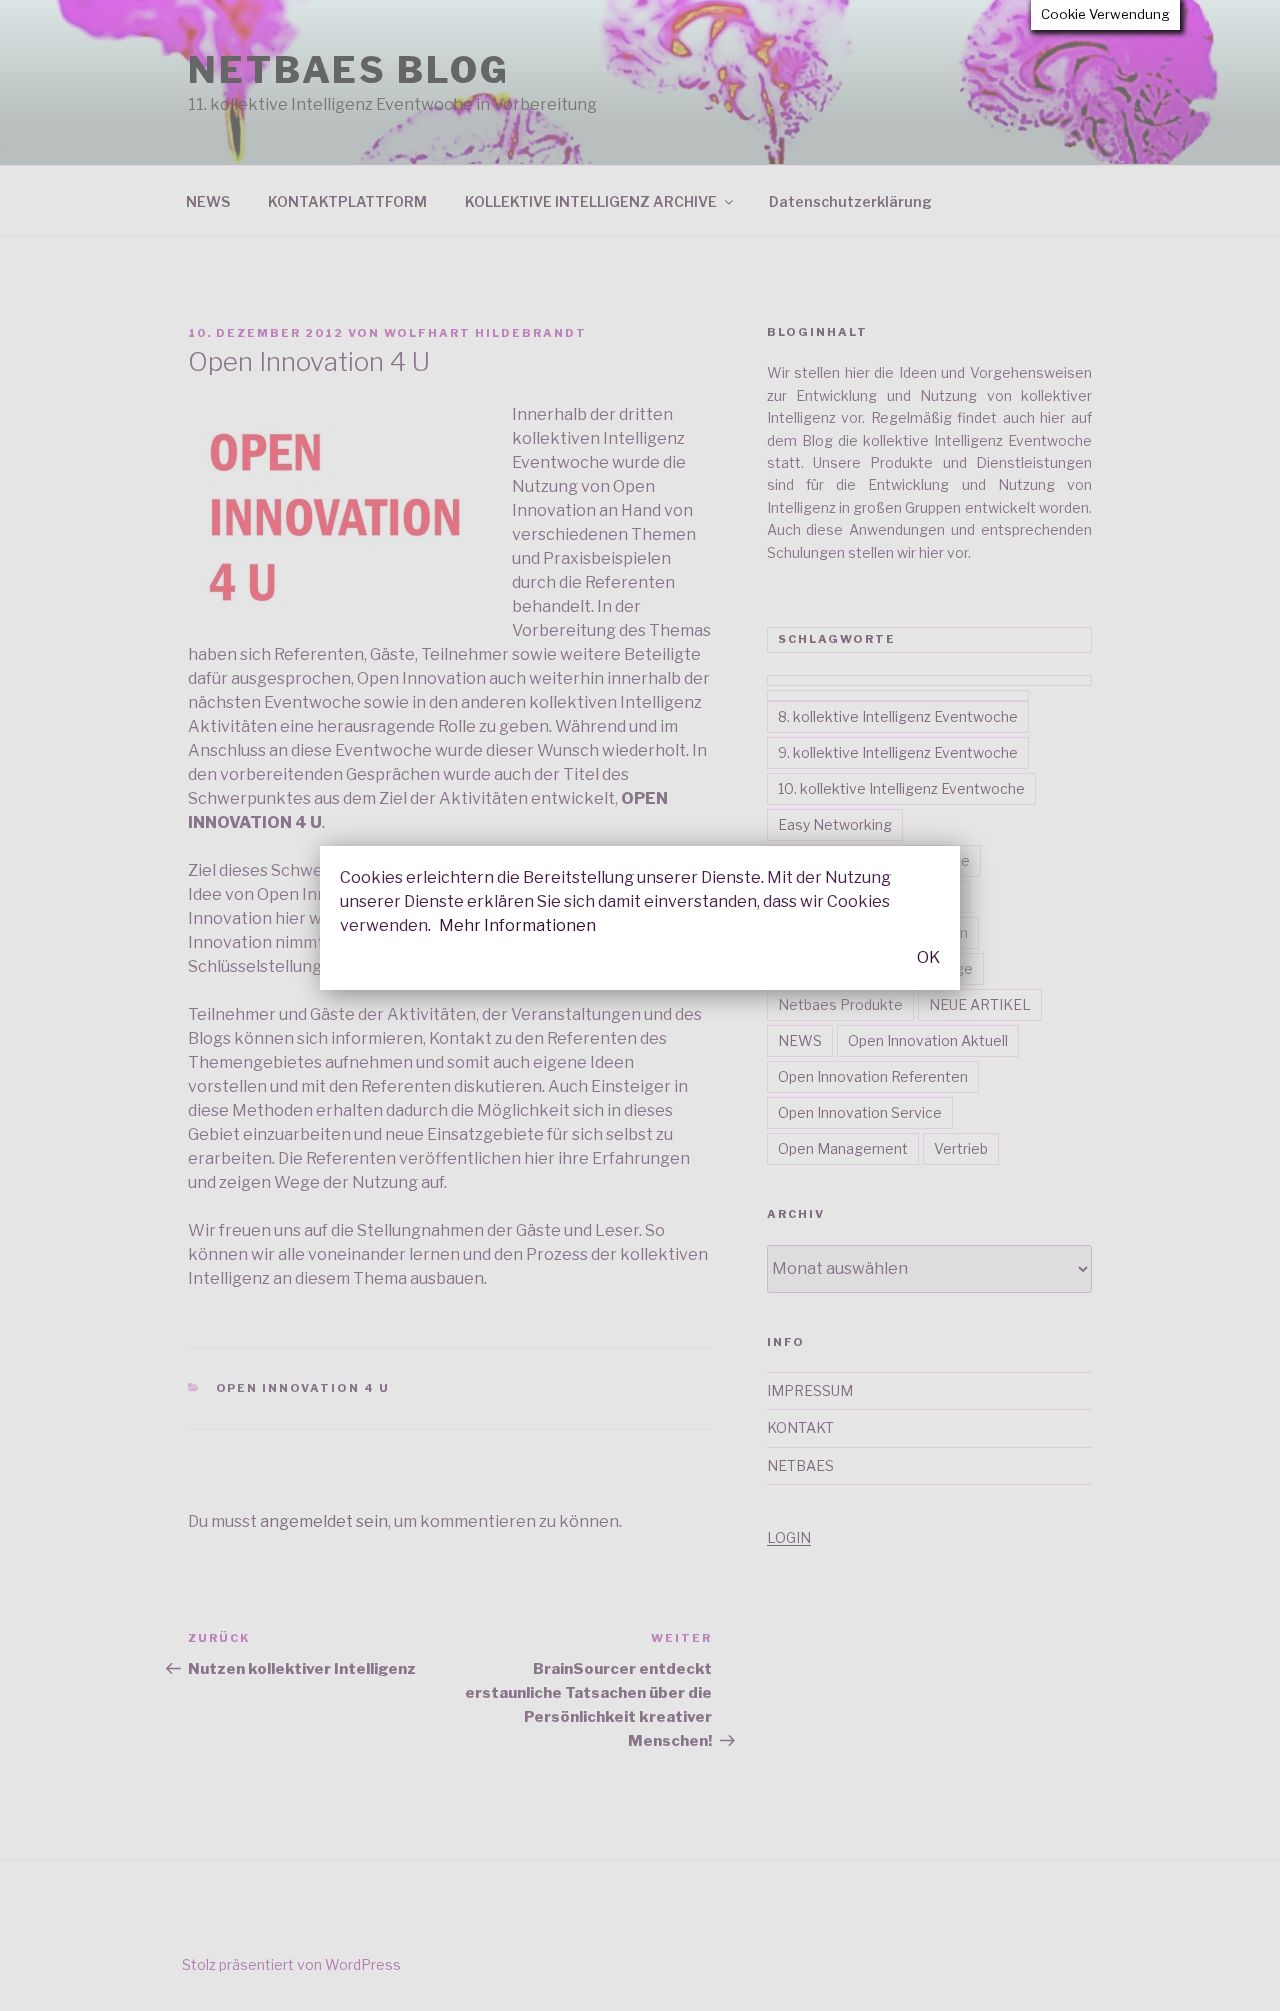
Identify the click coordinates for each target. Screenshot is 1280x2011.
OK (928, 957)
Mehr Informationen (517, 925)
